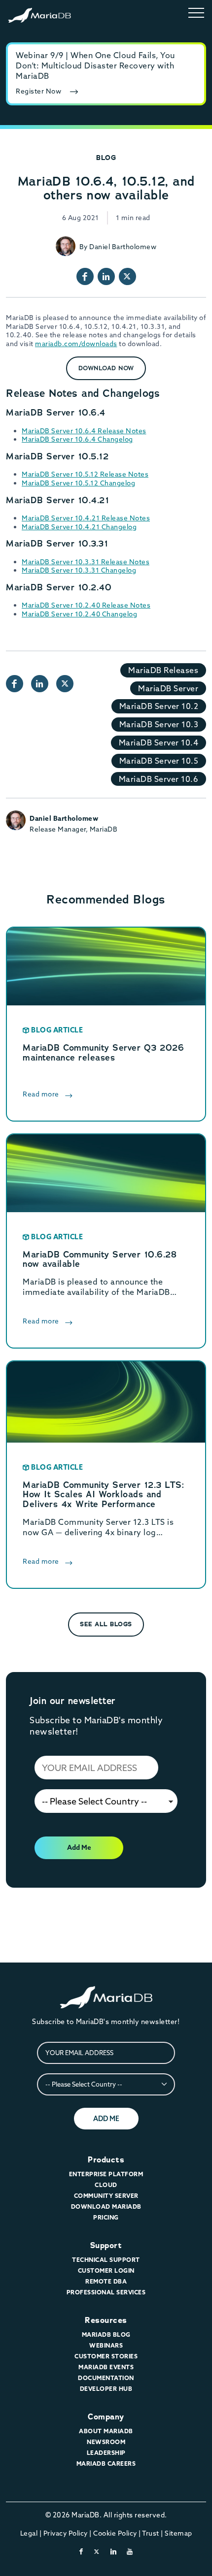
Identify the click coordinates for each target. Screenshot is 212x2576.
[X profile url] (127, 276)
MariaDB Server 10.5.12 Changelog (78, 483)
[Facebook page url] (85, 276)
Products (106, 2160)
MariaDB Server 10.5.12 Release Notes (85, 474)
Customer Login (106, 2270)
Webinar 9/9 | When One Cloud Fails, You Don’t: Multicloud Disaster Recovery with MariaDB (95, 65)
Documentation (106, 2378)
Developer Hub (106, 2389)
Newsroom (106, 2442)
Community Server (106, 2196)
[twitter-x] (97, 2551)
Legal (29, 2533)
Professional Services (106, 2292)
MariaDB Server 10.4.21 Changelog (79, 527)
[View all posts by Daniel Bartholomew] (66, 246)
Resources (106, 2320)
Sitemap (178, 2533)
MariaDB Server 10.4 (159, 742)
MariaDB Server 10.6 (159, 779)
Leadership (106, 2453)
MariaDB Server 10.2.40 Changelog (79, 614)
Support (106, 2245)
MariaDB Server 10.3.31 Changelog (79, 570)
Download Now (106, 368)
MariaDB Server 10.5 (159, 761)
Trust (151, 2533)
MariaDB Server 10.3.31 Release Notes (86, 562)
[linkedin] (114, 2551)
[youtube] (130, 2551)
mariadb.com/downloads (76, 344)
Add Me (79, 1847)
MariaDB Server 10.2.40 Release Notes (86, 605)
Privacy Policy (66, 2533)
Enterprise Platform (106, 2174)
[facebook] (81, 2551)
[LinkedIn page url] (106, 276)
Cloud (106, 2185)
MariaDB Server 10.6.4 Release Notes (84, 431)
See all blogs (106, 1624)
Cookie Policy (115, 2533)
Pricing (106, 2217)
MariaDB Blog (106, 2334)
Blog (106, 158)
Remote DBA (106, 2281)
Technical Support (106, 2260)
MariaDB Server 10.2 (159, 706)
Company (106, 2417)
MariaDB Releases (163, 670)
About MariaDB (106, 2431)
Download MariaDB (106, 2206)
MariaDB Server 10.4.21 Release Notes (86, 518)
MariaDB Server (168, 688)
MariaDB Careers (106, 2463)
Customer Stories (106, 2356)
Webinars (106, 2345)
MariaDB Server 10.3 (159, 724)
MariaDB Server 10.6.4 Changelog (77, 439)
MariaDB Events (106, 2367)
